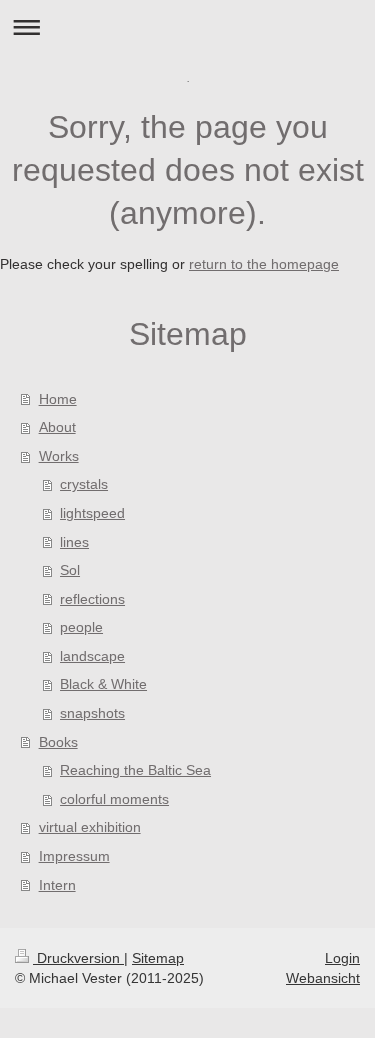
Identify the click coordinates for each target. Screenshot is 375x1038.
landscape (92, 656)
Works (59, 456)
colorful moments (114, 799)
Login (342, 958)
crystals (84, 484)
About (57, 427)
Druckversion (78, 958)
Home (58, 399)
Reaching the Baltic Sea (135, 770)
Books (58, 742)
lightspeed (92, 513)
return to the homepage (264, 264)
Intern (57, 885)
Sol (70, 570)
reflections (92, 599)
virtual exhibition (90, 827)
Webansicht (323, 978)
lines (74, 542)
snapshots (92, 713)
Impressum (74, 856)
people (81, 627)
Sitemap (158, 958)
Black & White (103, 684)
